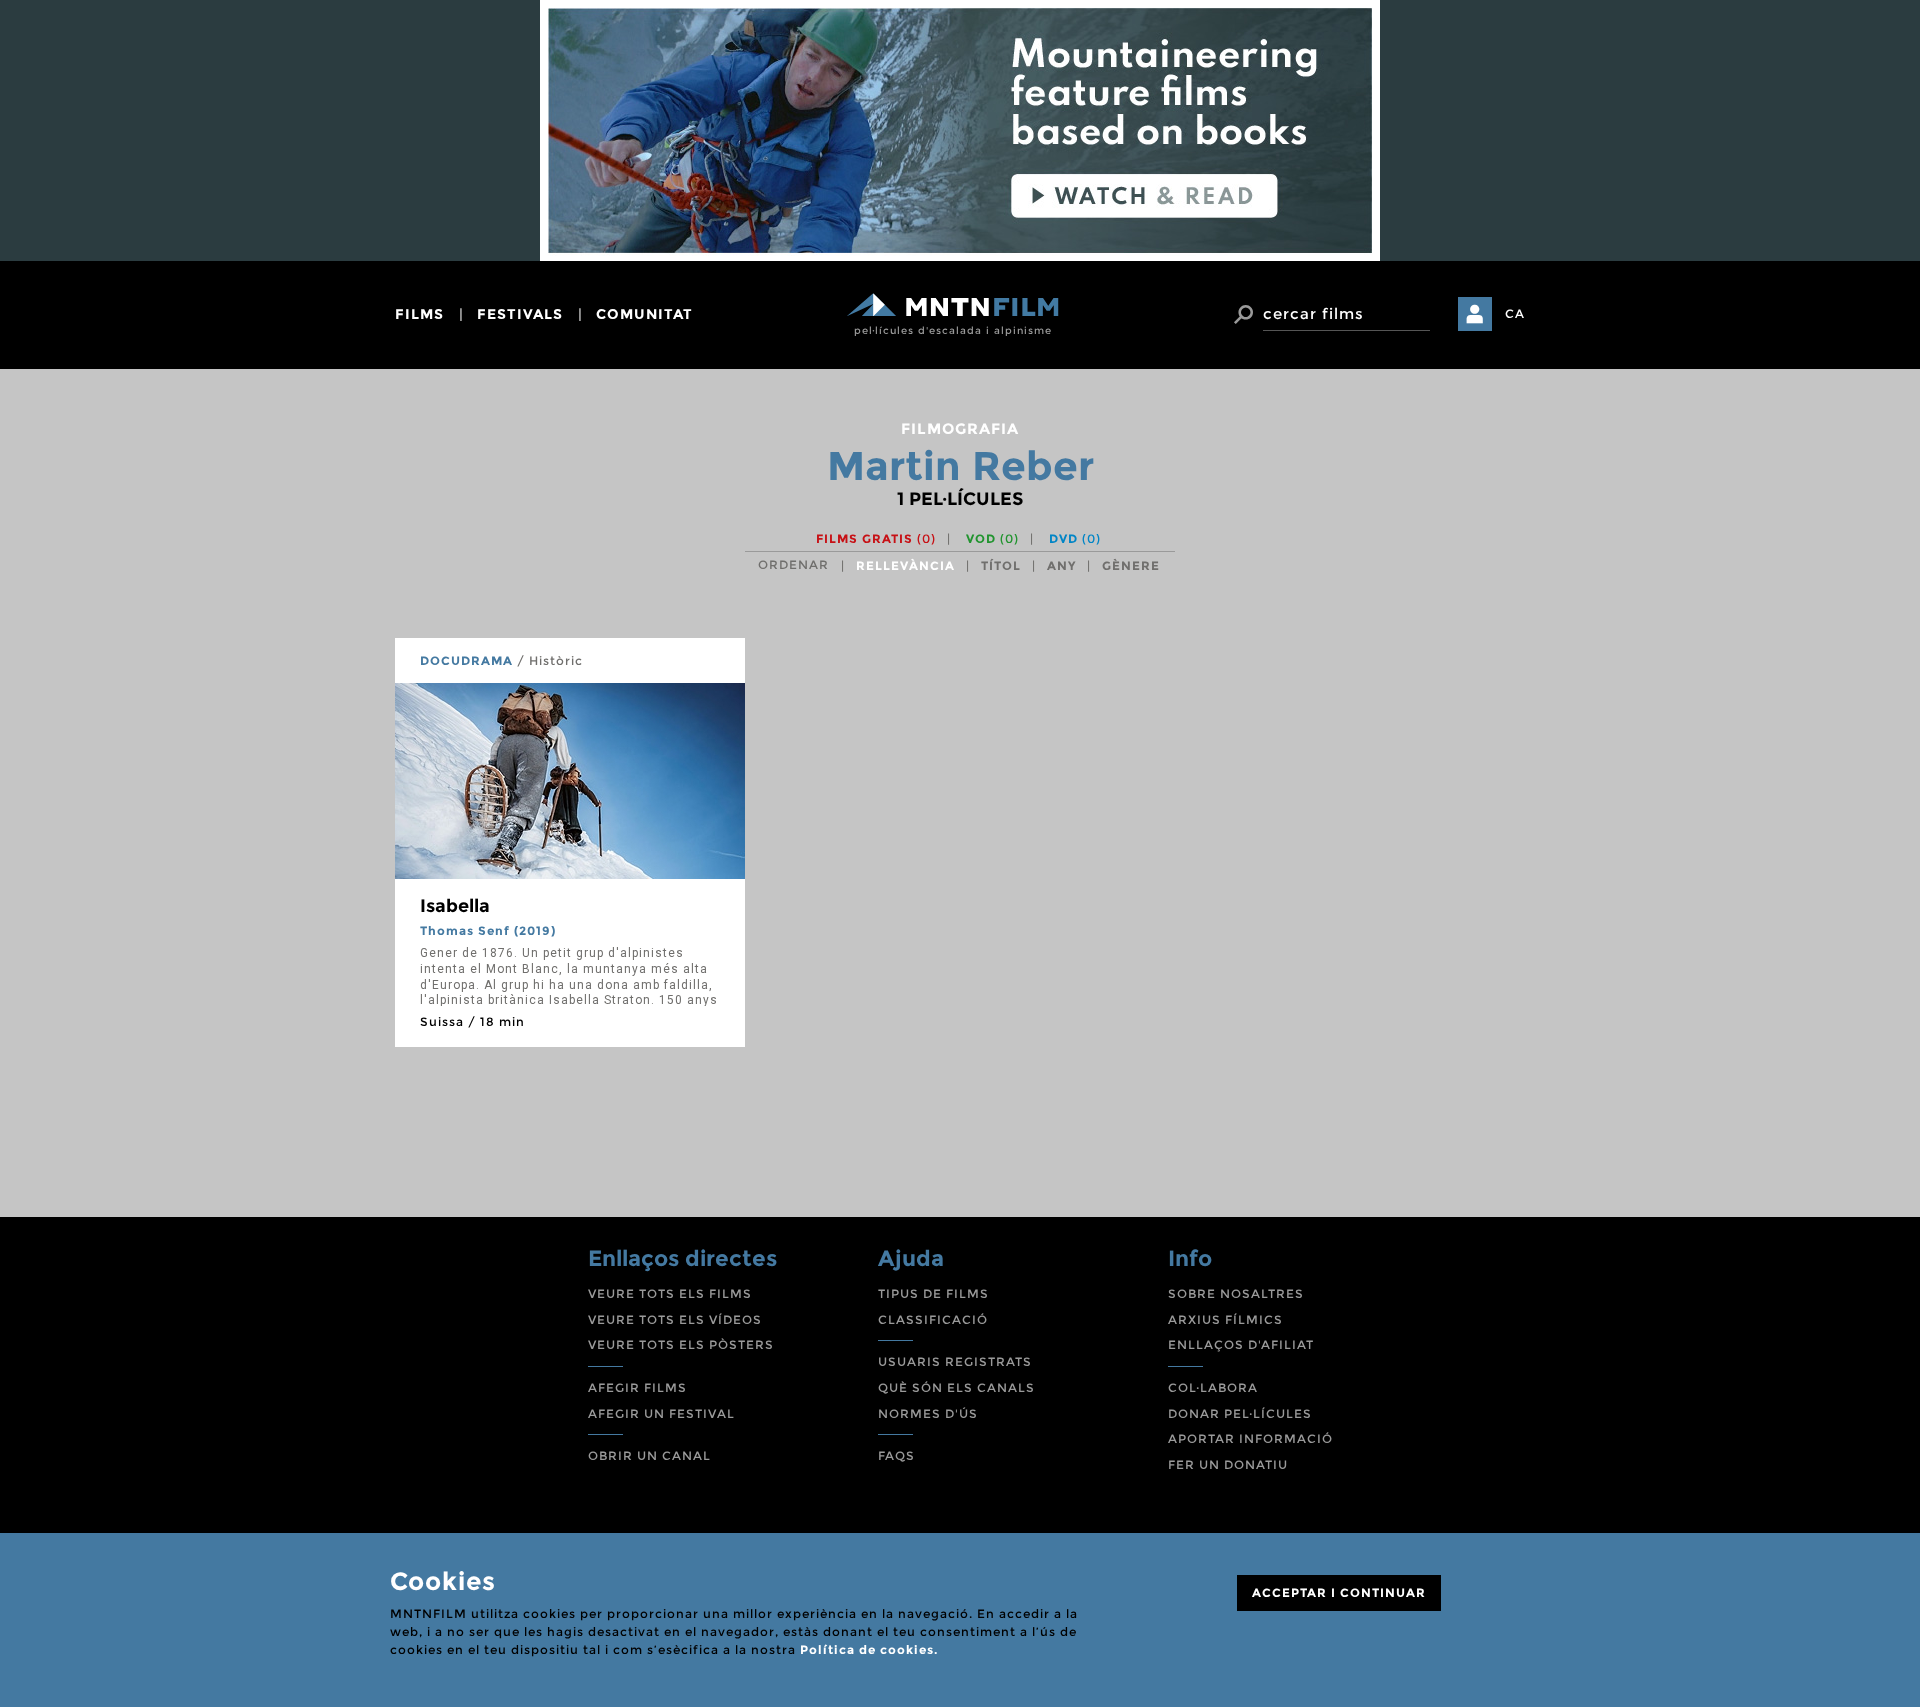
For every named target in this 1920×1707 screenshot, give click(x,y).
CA (1515, 313)
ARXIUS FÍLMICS (1225, 1319)
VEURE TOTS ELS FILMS (670, 1293)
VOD (992, 538)
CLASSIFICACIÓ (933, 1319)
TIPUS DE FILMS (933, 1293)
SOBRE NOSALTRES (1236, 1293)
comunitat (644, 314)
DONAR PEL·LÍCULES (1240, 1413)
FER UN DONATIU (1228, 1464)
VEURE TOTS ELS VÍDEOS (675, 1319)
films (419, 314)
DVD (1075, 538)
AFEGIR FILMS (637, 1387)
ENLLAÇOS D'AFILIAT (1241, 1344)
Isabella (455, 906)
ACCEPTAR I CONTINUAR (1339, 1592)
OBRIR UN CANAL (649, 1455)
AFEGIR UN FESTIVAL (661, 1413)
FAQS (896, 1455)
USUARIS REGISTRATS (955, 1361)
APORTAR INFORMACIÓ (1250, 1438)
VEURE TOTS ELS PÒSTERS (681, 1344)
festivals (520, 314)
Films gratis (876, 538)
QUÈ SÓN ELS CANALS (956, 1387)
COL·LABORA (1213, 1387)
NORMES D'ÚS (928, 1413)
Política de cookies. (869, 1649)
